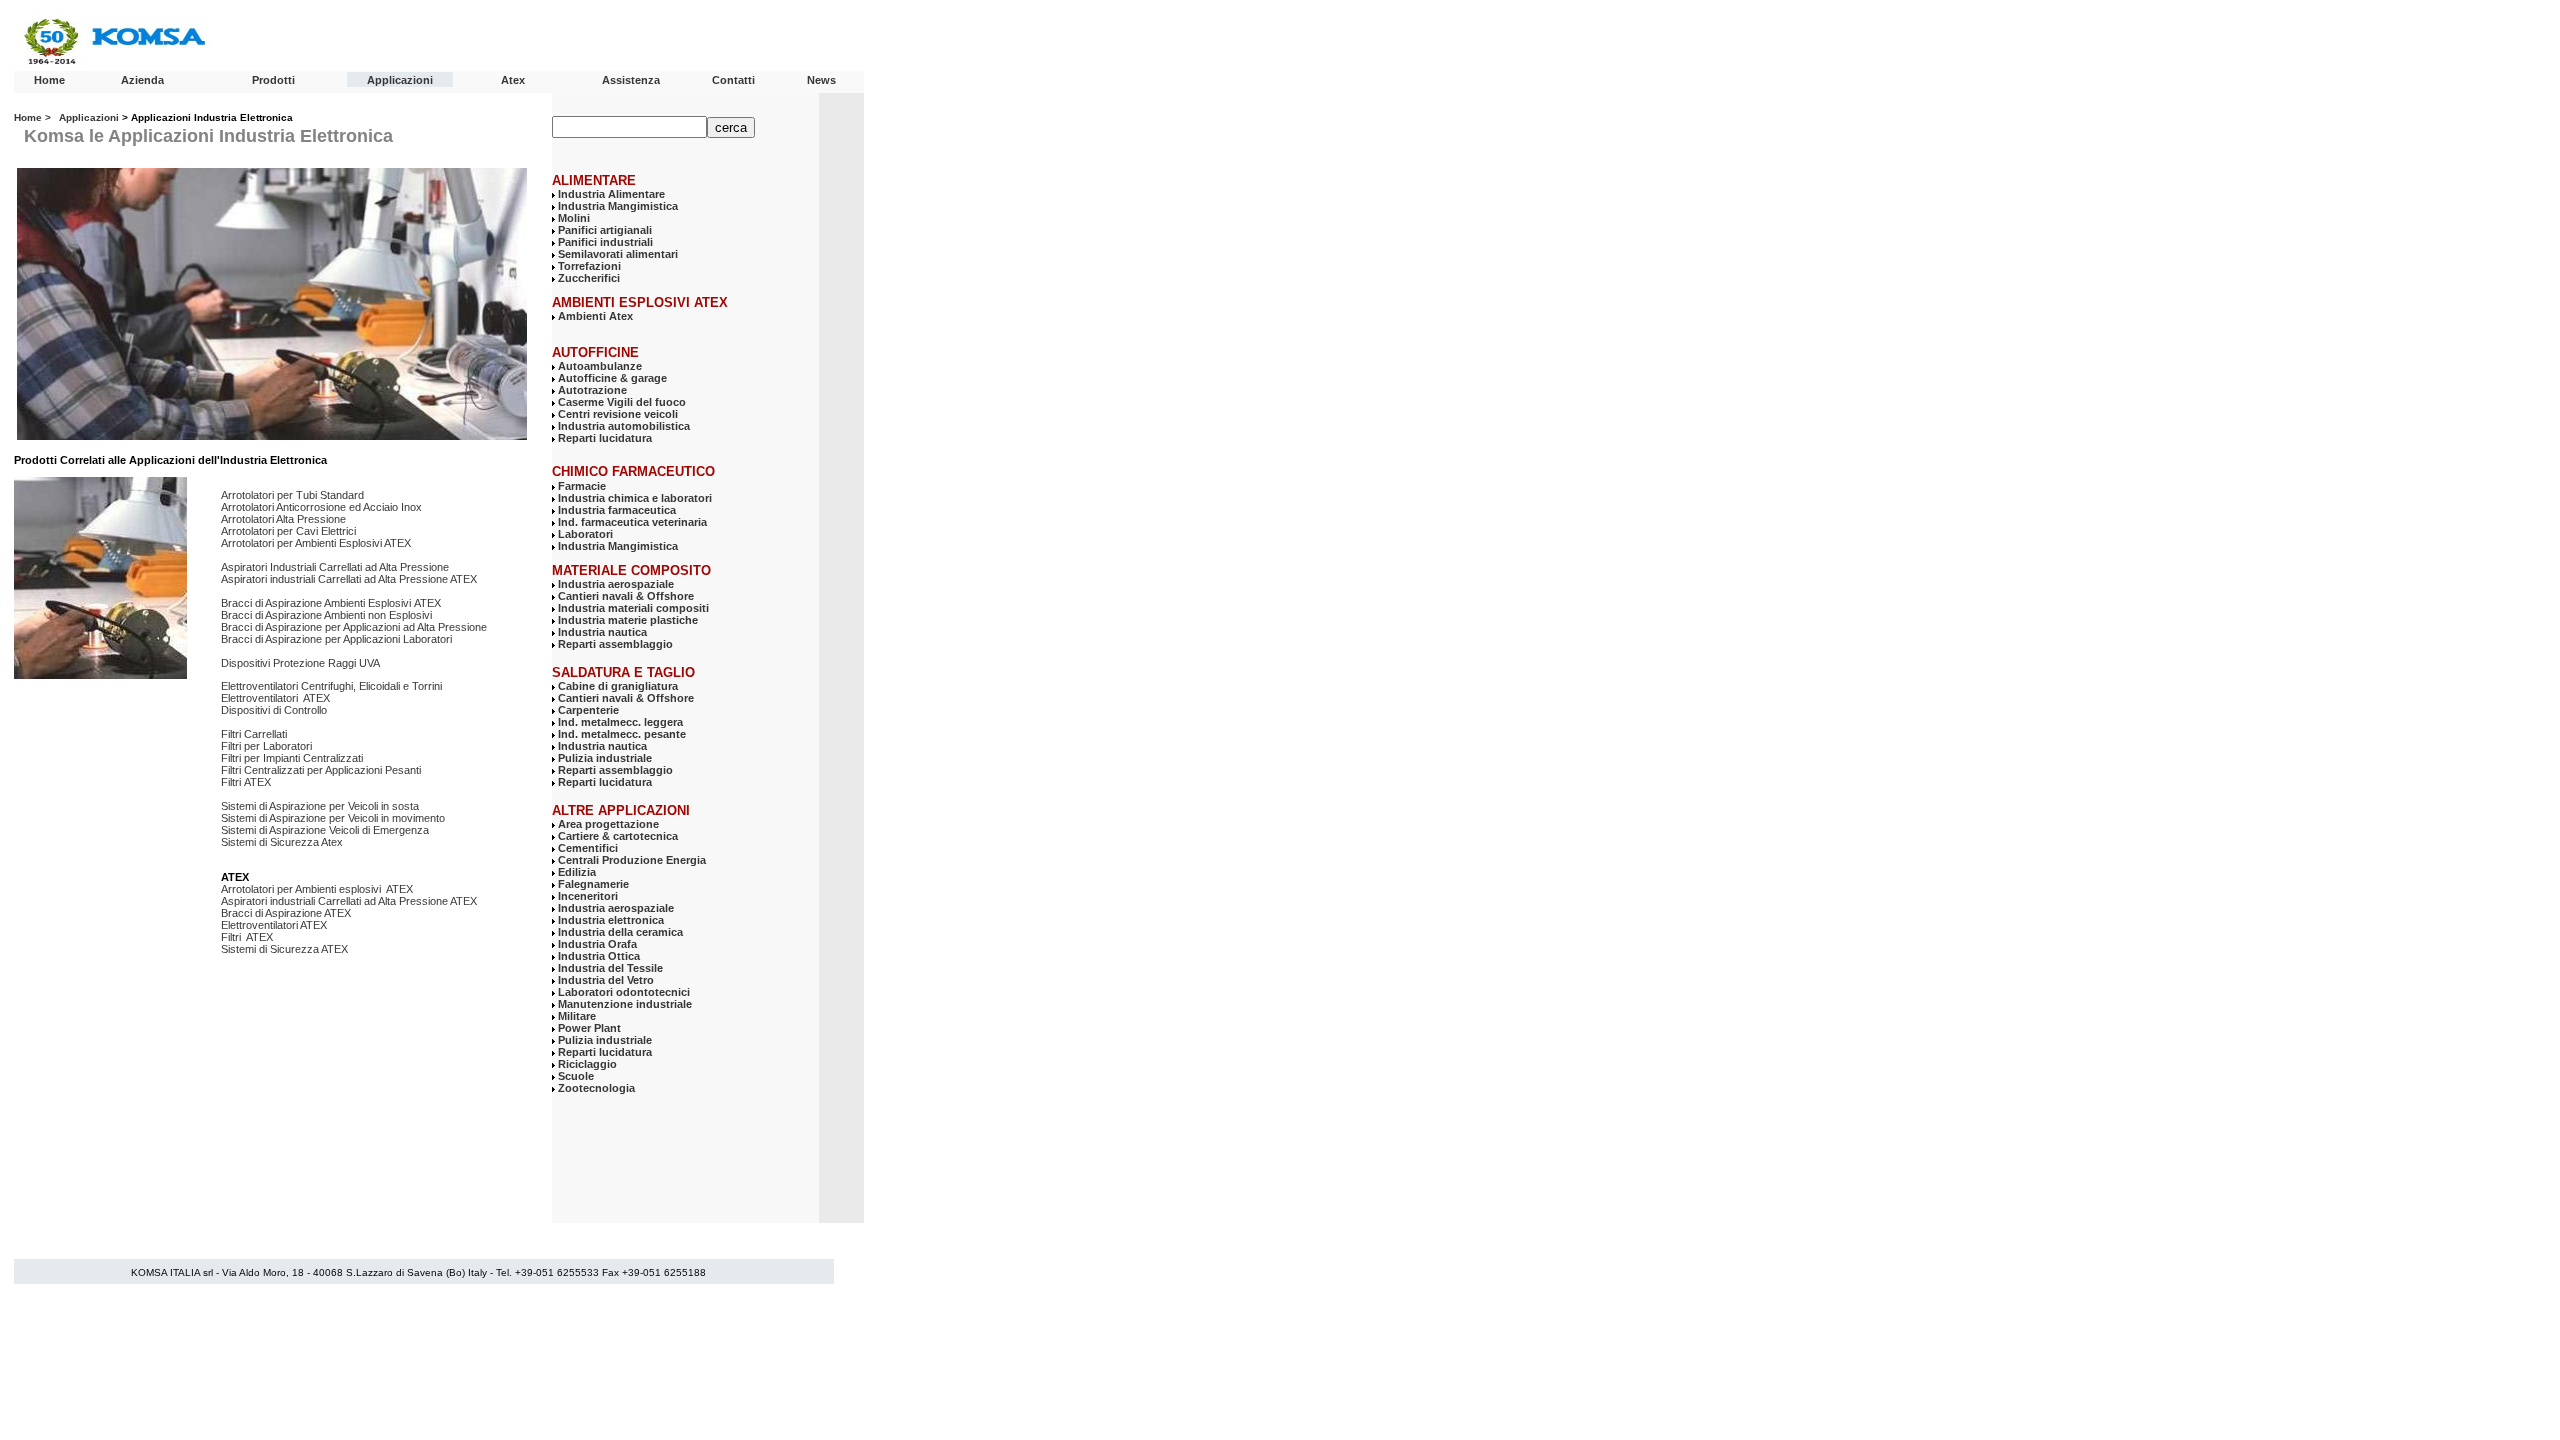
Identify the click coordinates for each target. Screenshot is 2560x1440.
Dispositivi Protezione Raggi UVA (300, 663)
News (821, 80)
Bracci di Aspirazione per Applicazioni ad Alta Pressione (354, 627)
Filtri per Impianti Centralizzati (292, 758)
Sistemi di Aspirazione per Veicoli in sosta (321, 806)
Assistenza (631, 80)
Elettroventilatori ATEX (275, 698)
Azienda (142, 80)
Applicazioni (400, 80)
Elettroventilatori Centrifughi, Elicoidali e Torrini (331, 686)
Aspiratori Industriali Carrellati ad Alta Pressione (335, 567)
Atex (513, 80)
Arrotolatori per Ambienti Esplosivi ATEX (316, 543)
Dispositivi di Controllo (274, 710)
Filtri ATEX (246, 782)
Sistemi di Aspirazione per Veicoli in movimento (333, 818)
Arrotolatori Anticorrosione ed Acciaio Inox (321, 507)
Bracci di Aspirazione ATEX (286, 913)
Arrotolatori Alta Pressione (283, 519)
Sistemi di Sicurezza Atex (283, 842)
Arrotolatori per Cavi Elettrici (288, 531)
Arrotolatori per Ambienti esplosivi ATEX (317, 889)
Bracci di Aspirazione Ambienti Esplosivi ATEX (331, 603)
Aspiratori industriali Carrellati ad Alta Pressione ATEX (349, 579)
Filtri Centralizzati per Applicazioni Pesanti (321, 770)
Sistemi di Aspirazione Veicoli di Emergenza (325, 830)
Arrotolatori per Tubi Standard (292, 495)
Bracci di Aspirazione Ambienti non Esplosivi (328, 615)
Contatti (733, 80)
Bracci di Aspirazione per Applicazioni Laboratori (336, 639)
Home (49, 80)
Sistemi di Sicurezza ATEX (284, 949)
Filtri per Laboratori (266, 746)
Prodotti (273, 80)
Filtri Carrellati (254, 734)
